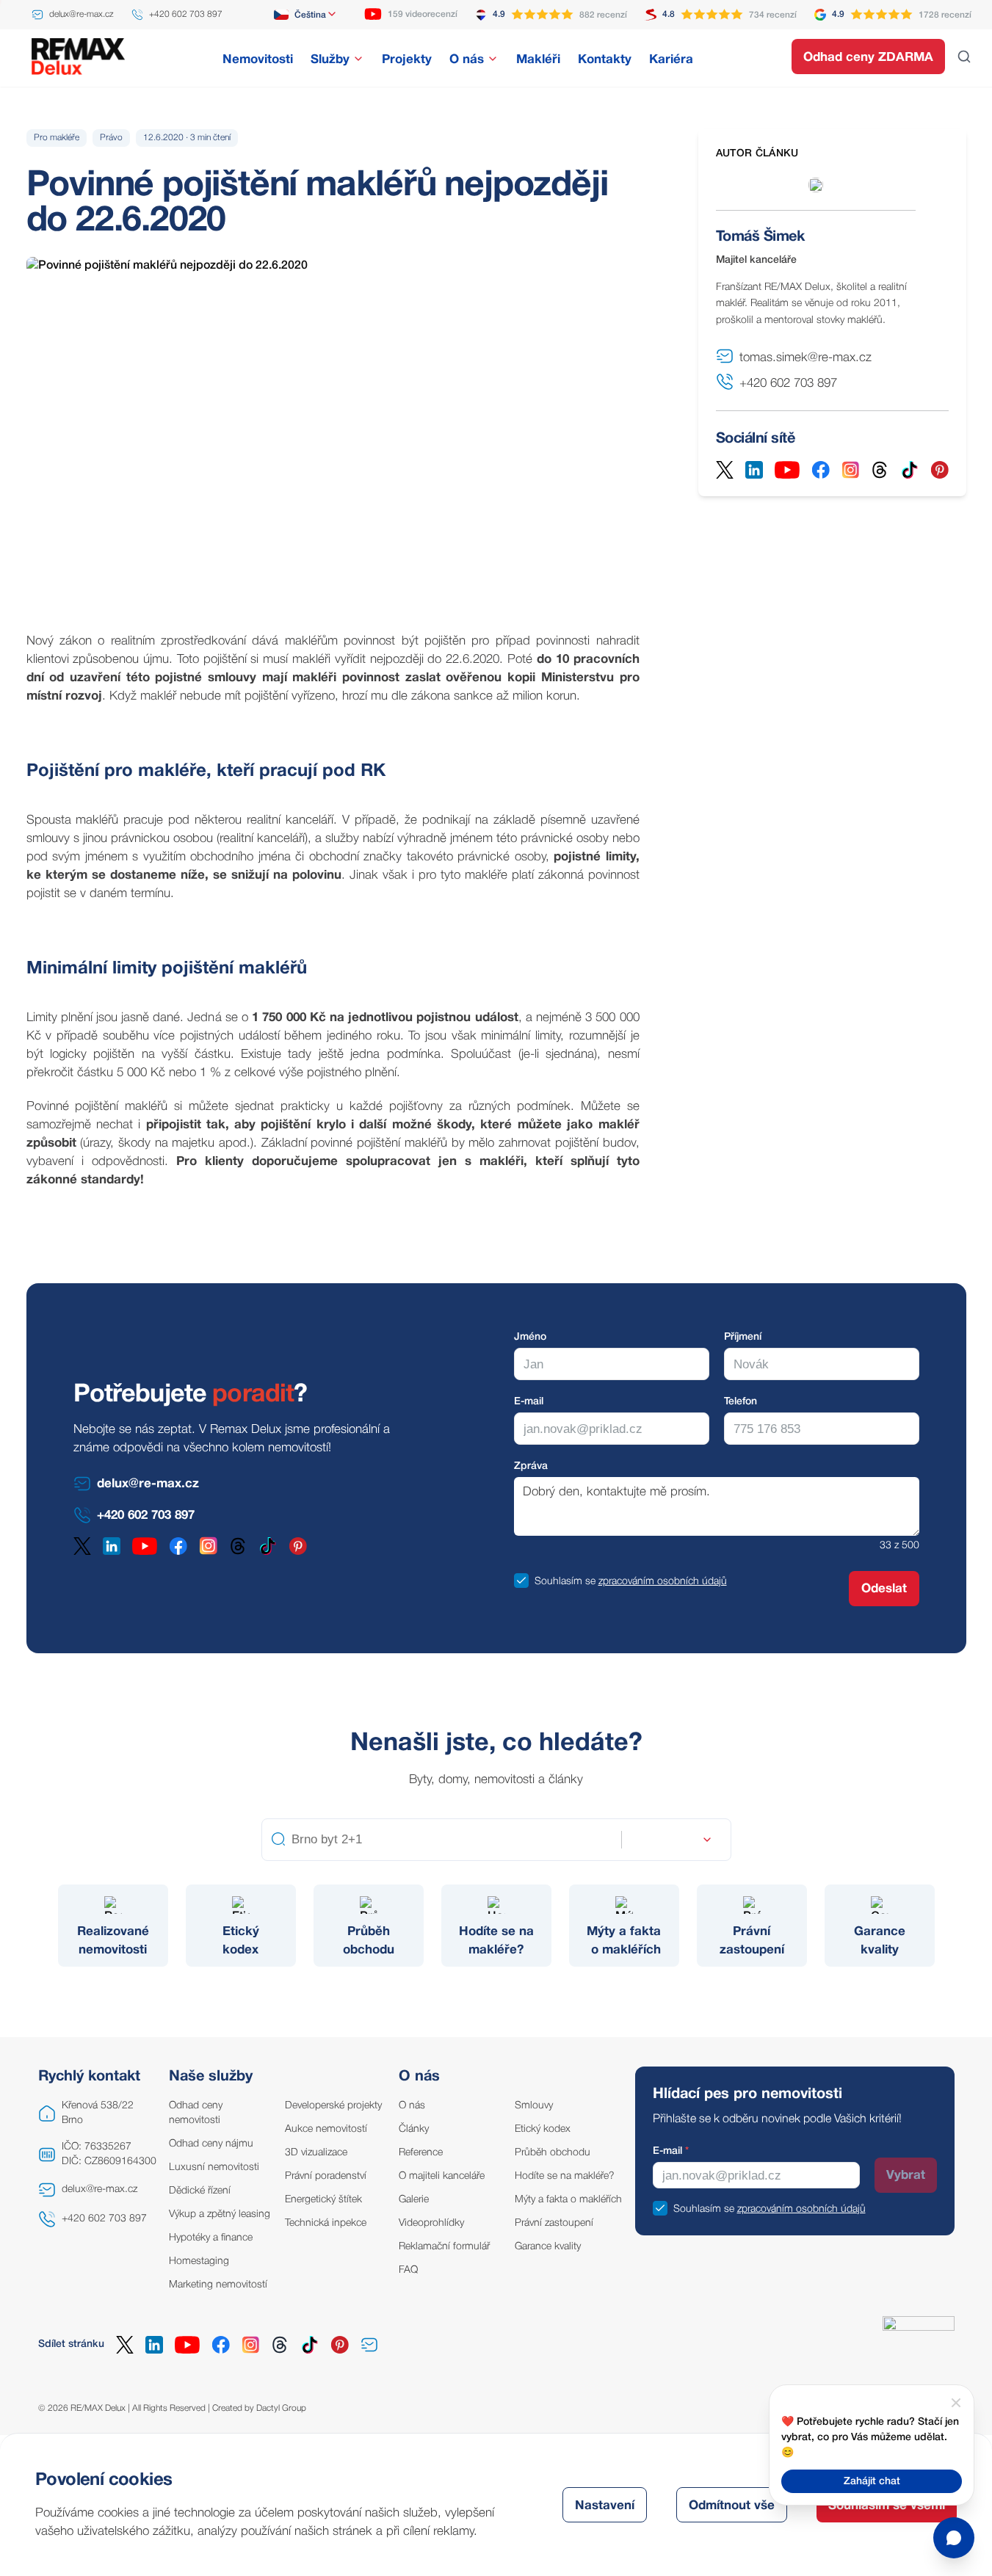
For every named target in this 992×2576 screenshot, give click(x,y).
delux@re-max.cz (99, 2189)
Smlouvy (534, 2106)
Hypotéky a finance (211, 2238)
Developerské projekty (333, 2106)
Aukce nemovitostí (326, 2129)
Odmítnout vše (732, 2506)
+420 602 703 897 (104, 2219)
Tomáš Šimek (760, 237)
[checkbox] (521, 1581)
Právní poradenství (326, 2176)
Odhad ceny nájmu (211, 2144)
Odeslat (884, 1589)
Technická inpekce (326, 2223)
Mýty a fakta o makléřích (568, 2200)
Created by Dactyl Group (259, 2408)
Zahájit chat (872, 2482)
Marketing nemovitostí (218, 2285)
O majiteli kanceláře (442, 2176)
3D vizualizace (316, 2153)
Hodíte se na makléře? (565, 2176)
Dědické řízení (200, 2191)
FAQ (408, 2270)
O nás (412, 2106)
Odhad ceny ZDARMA (868, 58)
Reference (421, 2153)
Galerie (414, 2200)
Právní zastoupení (554, 2223)
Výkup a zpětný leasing (220, 2214)
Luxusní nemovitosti (214, 2167)
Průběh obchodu (553, 2153)
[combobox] (306, 15)
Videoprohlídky (431, 2223)
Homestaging (199, 2261)
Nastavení (605, 2506)
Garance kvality (548, 2247)
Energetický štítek (323, 2200)
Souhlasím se (565, 1582)
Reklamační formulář (444, 2247)
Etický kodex (543, 2129)
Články (414, 2129)
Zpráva (531, 1466)
